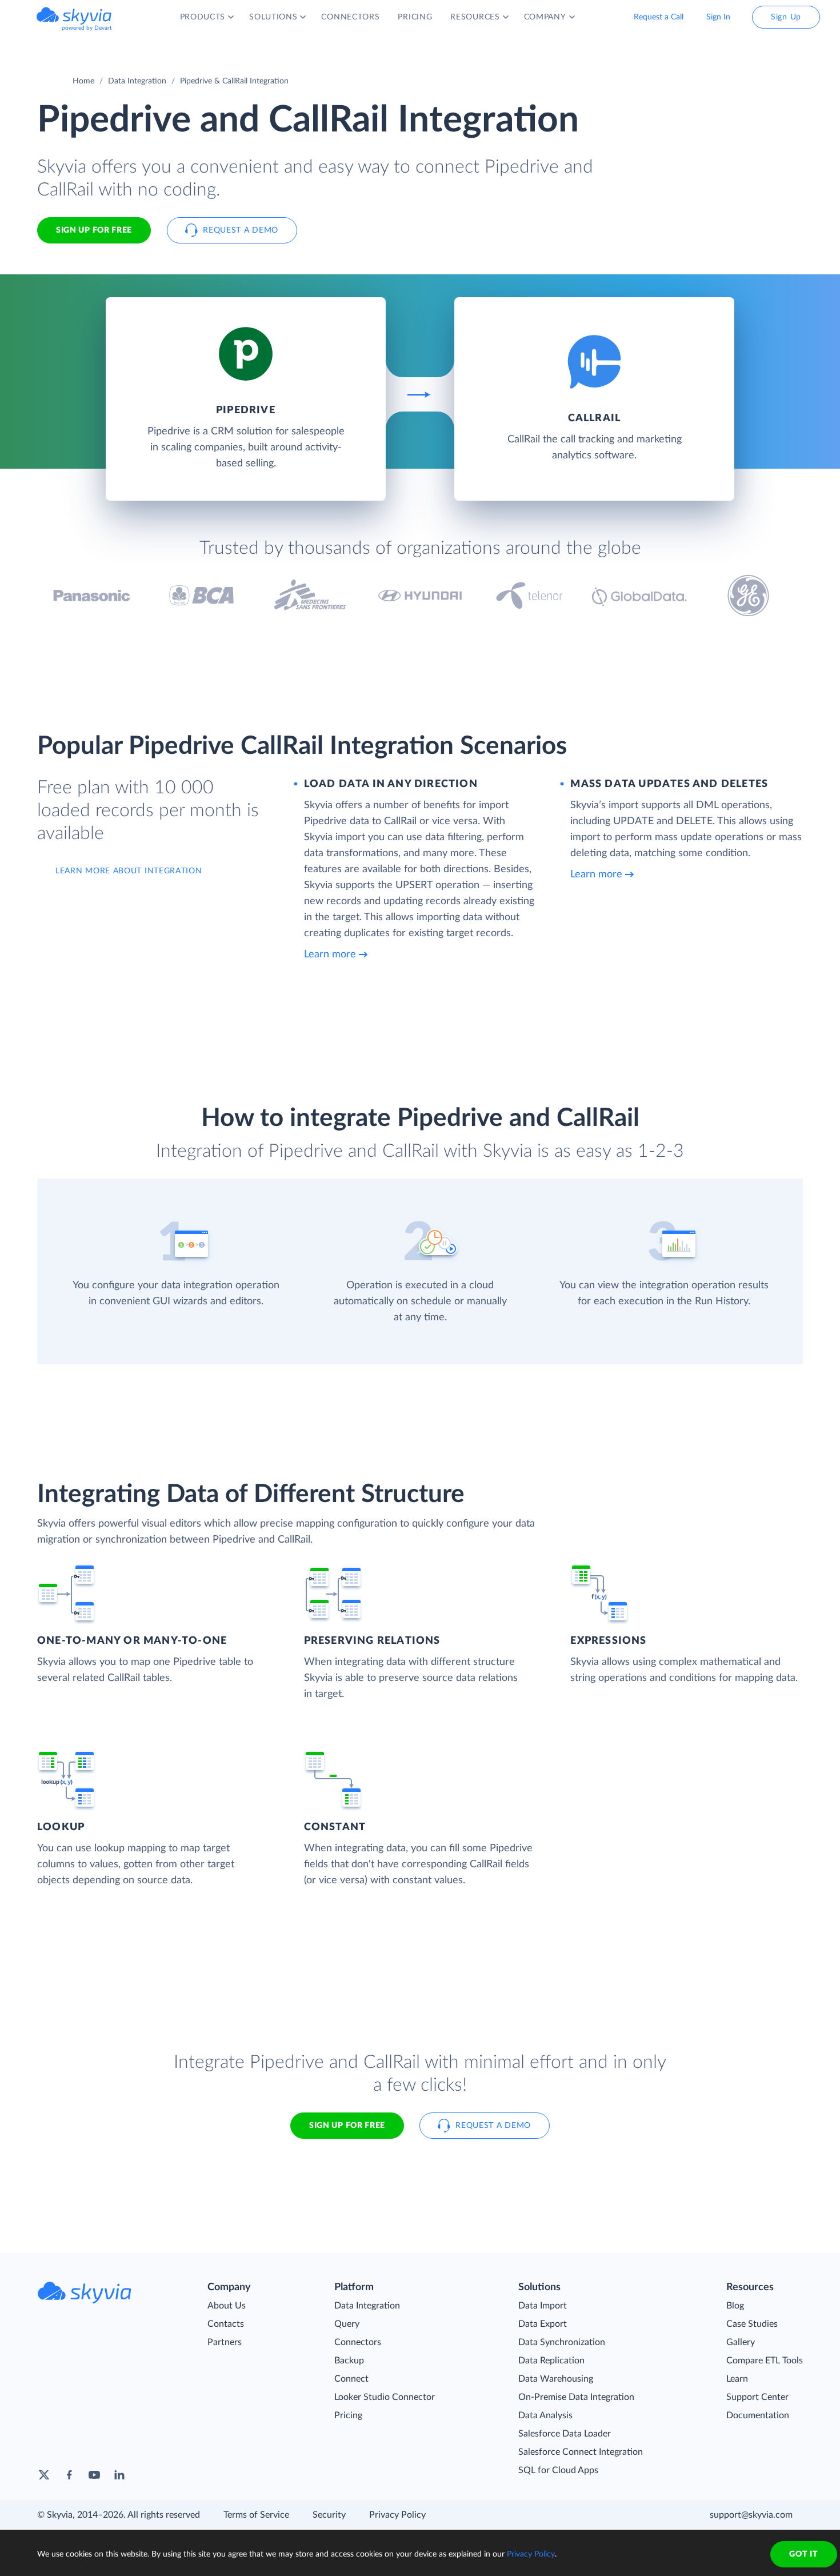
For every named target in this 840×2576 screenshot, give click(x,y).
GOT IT (803, 2554)
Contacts (226, 2324)
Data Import (543, 2306)
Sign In (718, 17)
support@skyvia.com (751, 2515)
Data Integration (137, 81)
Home (83, 81)
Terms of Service (256, 2515)
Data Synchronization (562, 2342)
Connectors (358, 2342)
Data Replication (551, 2361)
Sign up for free (347, 2126)
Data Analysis (545, 2415)
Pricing (348, 2415)
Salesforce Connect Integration (581, 2452)
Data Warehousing (556, 2379)
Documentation (758, 2415)
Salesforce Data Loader (565, 2434)
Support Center (757, 2397)
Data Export (543, 2324)
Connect (351, 2379)
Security (329, 2515)
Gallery (741, 2342)
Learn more (330, 954)
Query (347, 2324)
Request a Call (659, 17)
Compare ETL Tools (765, 2361)
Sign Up (786, 17)
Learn (737, 2379)
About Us (227, 2306)
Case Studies (752, 2324)
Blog (735, 2306)
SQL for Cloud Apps (558, 2470)
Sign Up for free (94, 230)
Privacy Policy (397, 2515)
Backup (349, 2361)
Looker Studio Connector (385, 2397)
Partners (225, 2342)
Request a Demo (241, 230)
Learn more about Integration (129, 871)
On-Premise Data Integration (576, 2397)
